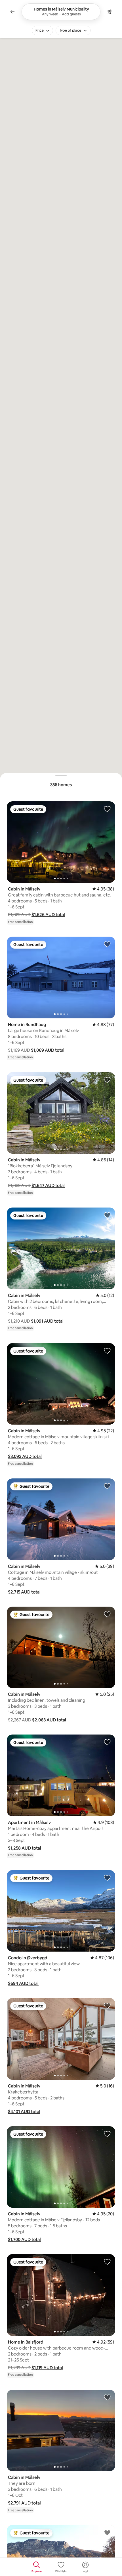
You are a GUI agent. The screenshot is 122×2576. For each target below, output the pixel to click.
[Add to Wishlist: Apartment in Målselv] (107, 1742)
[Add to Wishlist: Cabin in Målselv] (107, 809)
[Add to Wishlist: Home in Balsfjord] (107, 2262)
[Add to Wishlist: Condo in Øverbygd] (107, 1878)
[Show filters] (110, 12)
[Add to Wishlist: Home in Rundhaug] (107, 944)
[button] (48, 915)
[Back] (12, 12)
